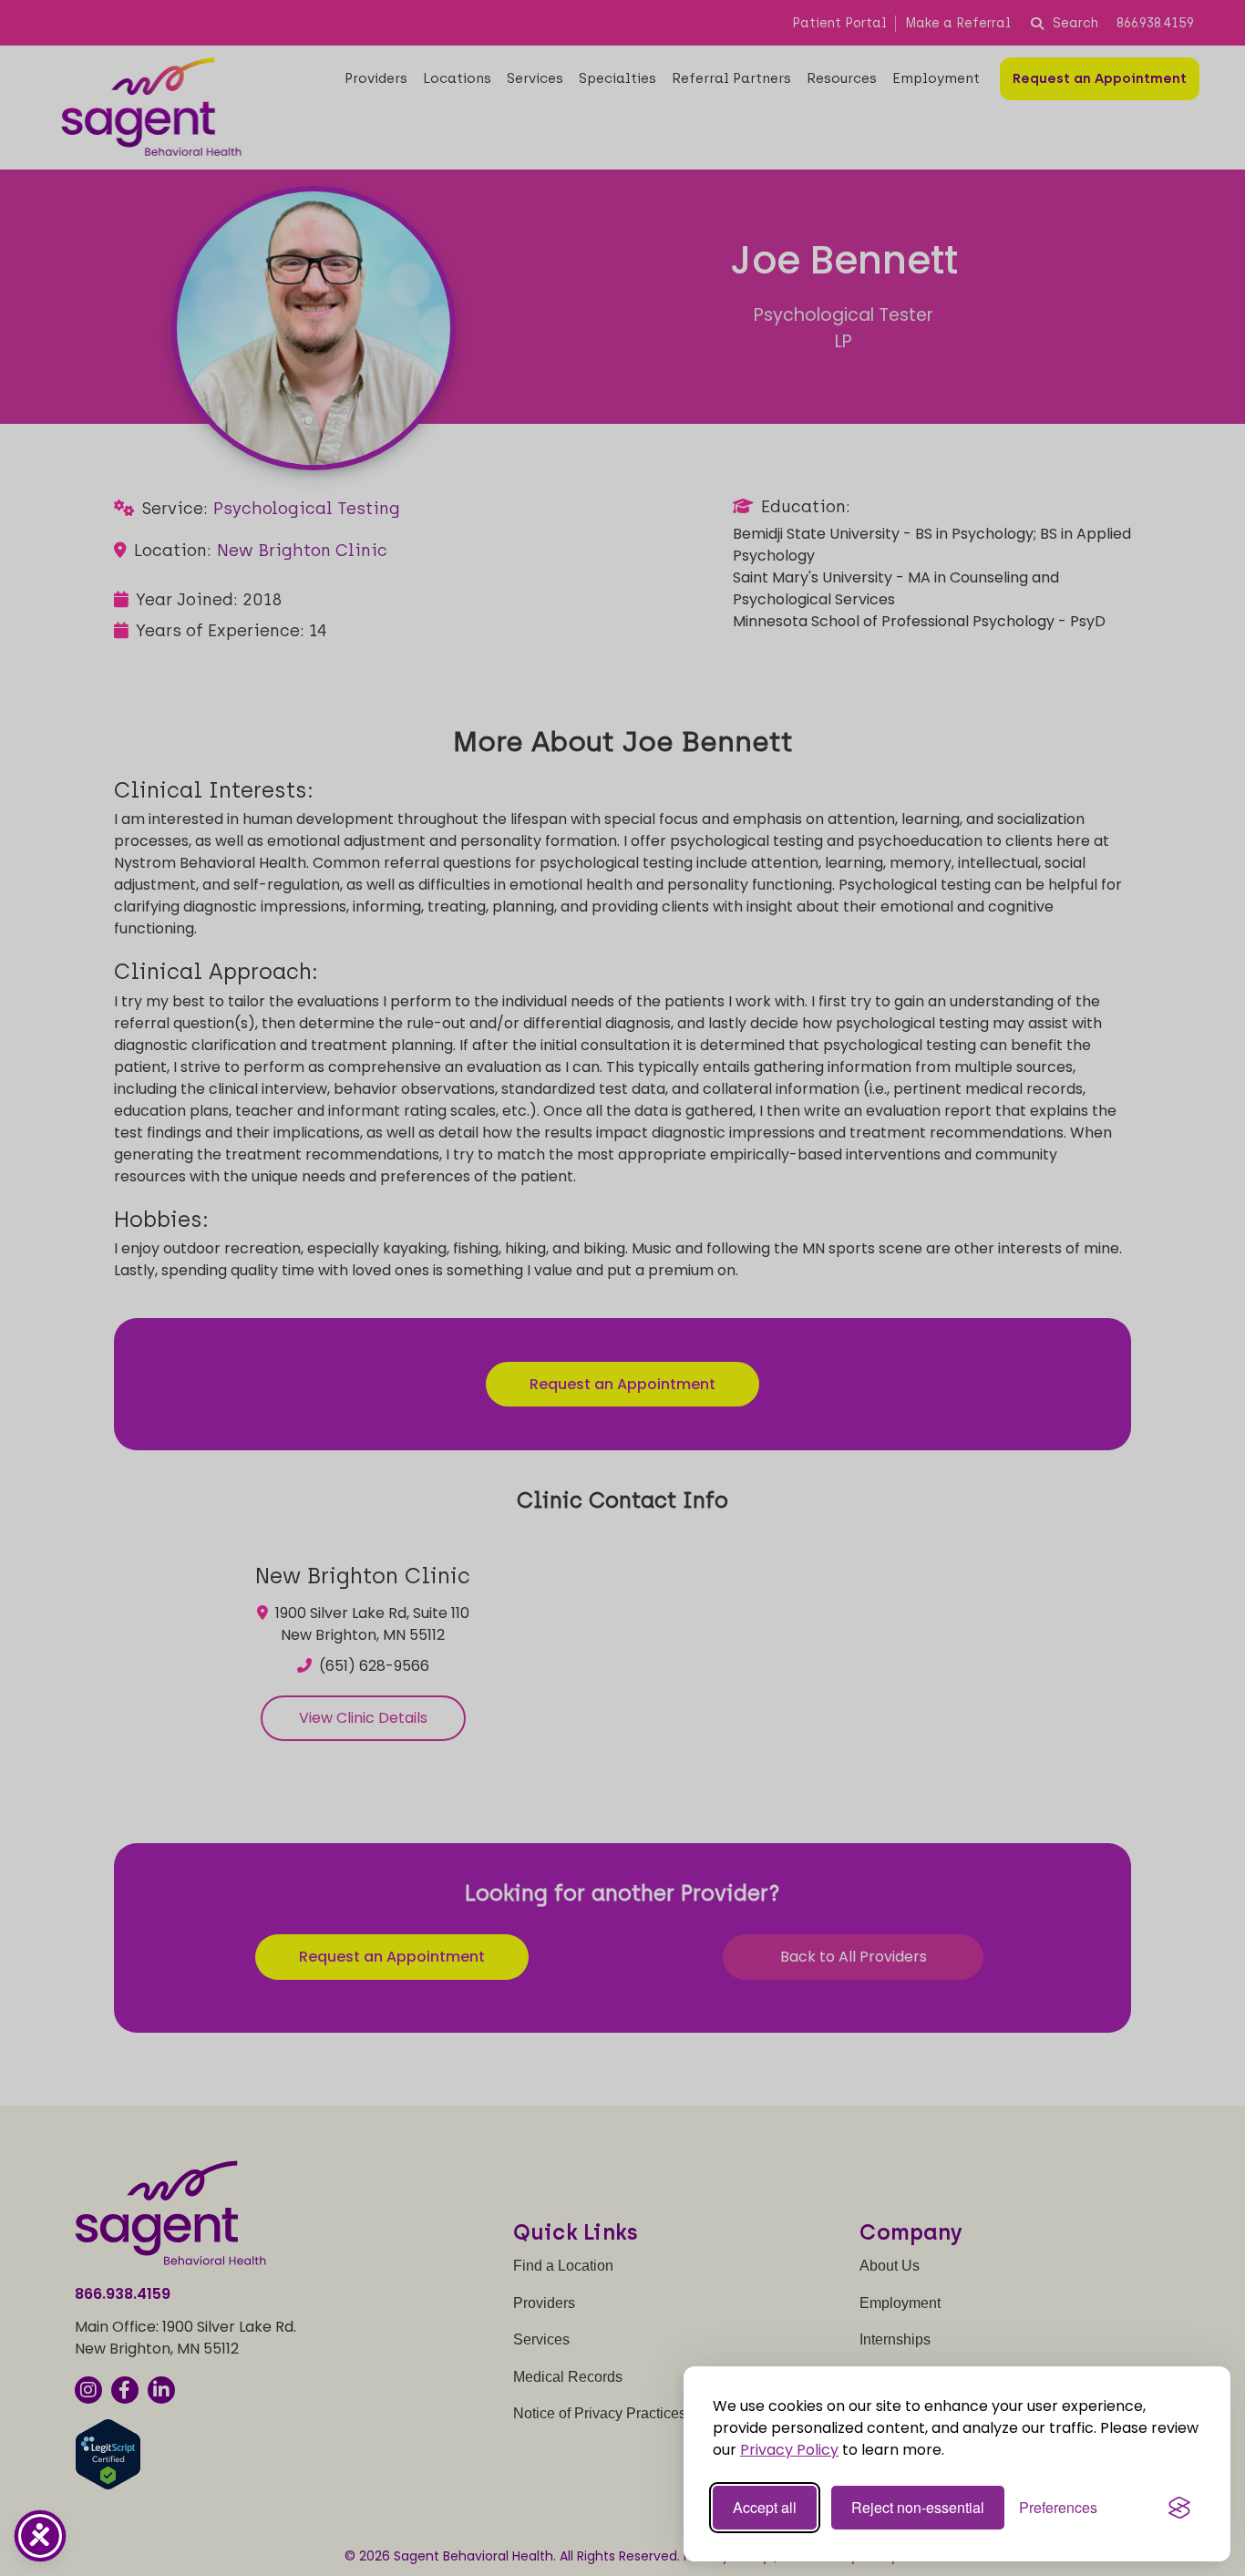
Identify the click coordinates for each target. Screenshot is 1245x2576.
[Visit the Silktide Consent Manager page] (1179, 2508)
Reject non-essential (918, 2507)
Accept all (765, 2507)
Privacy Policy (789, 2450)
